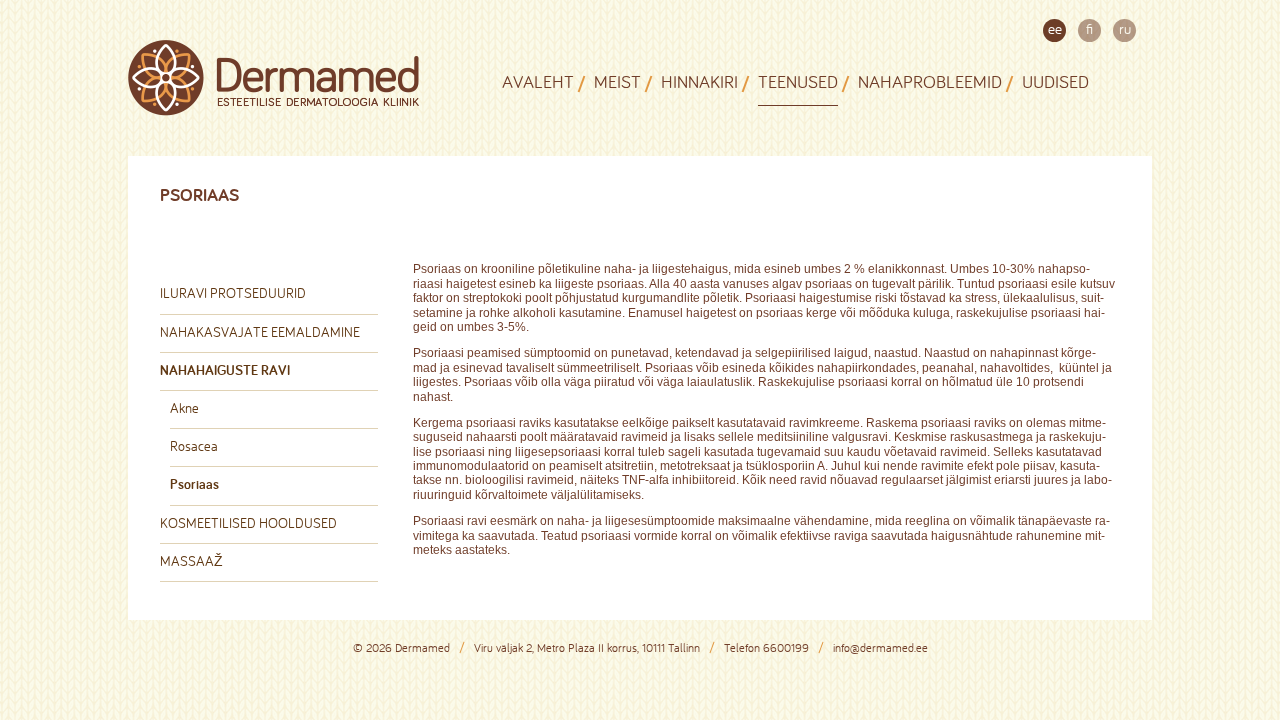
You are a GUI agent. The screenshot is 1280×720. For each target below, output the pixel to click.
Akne (184, 408)
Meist (617, 81)
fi (1089, 28)
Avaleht (538, 81)
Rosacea (194, 446)
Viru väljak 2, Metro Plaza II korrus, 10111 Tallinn (587, 647)
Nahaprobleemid (930, 81)
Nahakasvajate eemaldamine (260, 332)
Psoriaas (194, 484)
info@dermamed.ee (880, 647)
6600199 (786, 647)
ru (1125, 28)
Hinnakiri (699, 81)
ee (1055, 28)
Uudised (1055, 81)
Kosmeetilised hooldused (248, 523)
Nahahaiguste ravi (225, 370)
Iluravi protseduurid (233, 293)
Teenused (798, 81)
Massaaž (191, 561)
